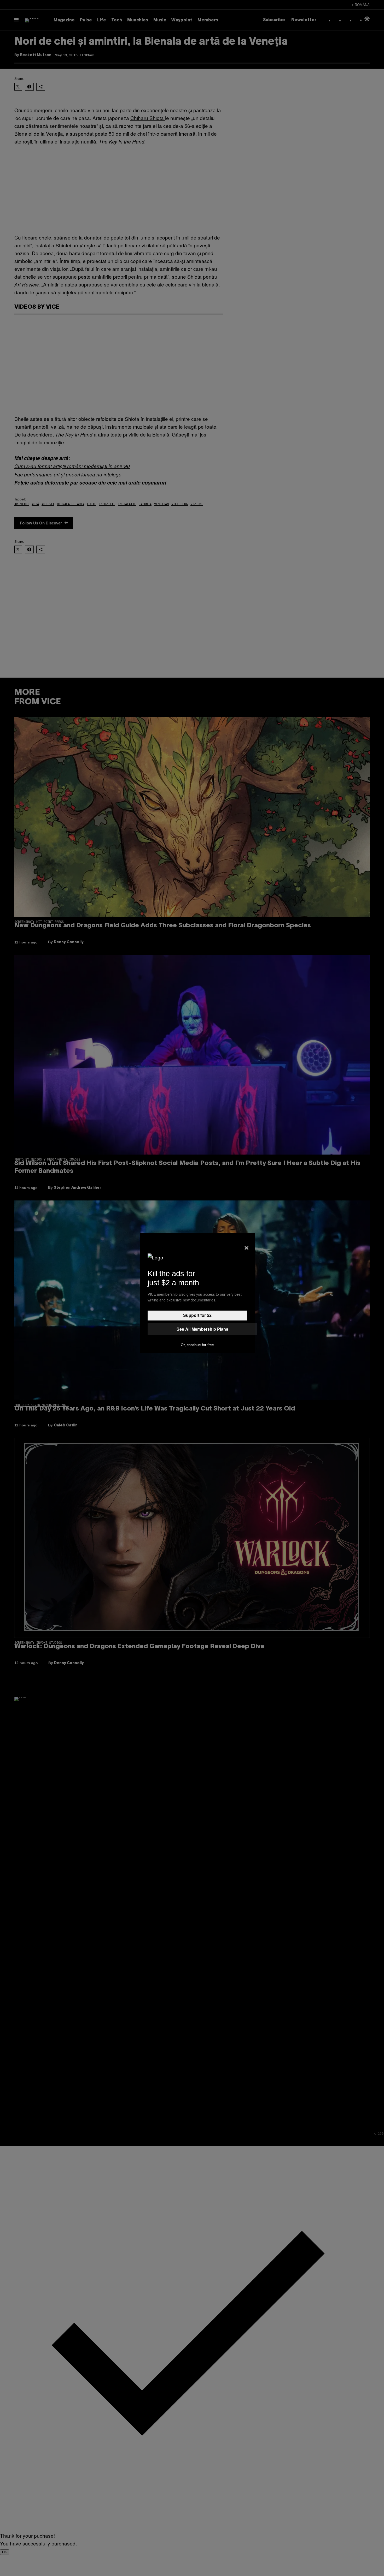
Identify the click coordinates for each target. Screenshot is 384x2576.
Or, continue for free (197, 1345)
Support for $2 (197, 1315)
